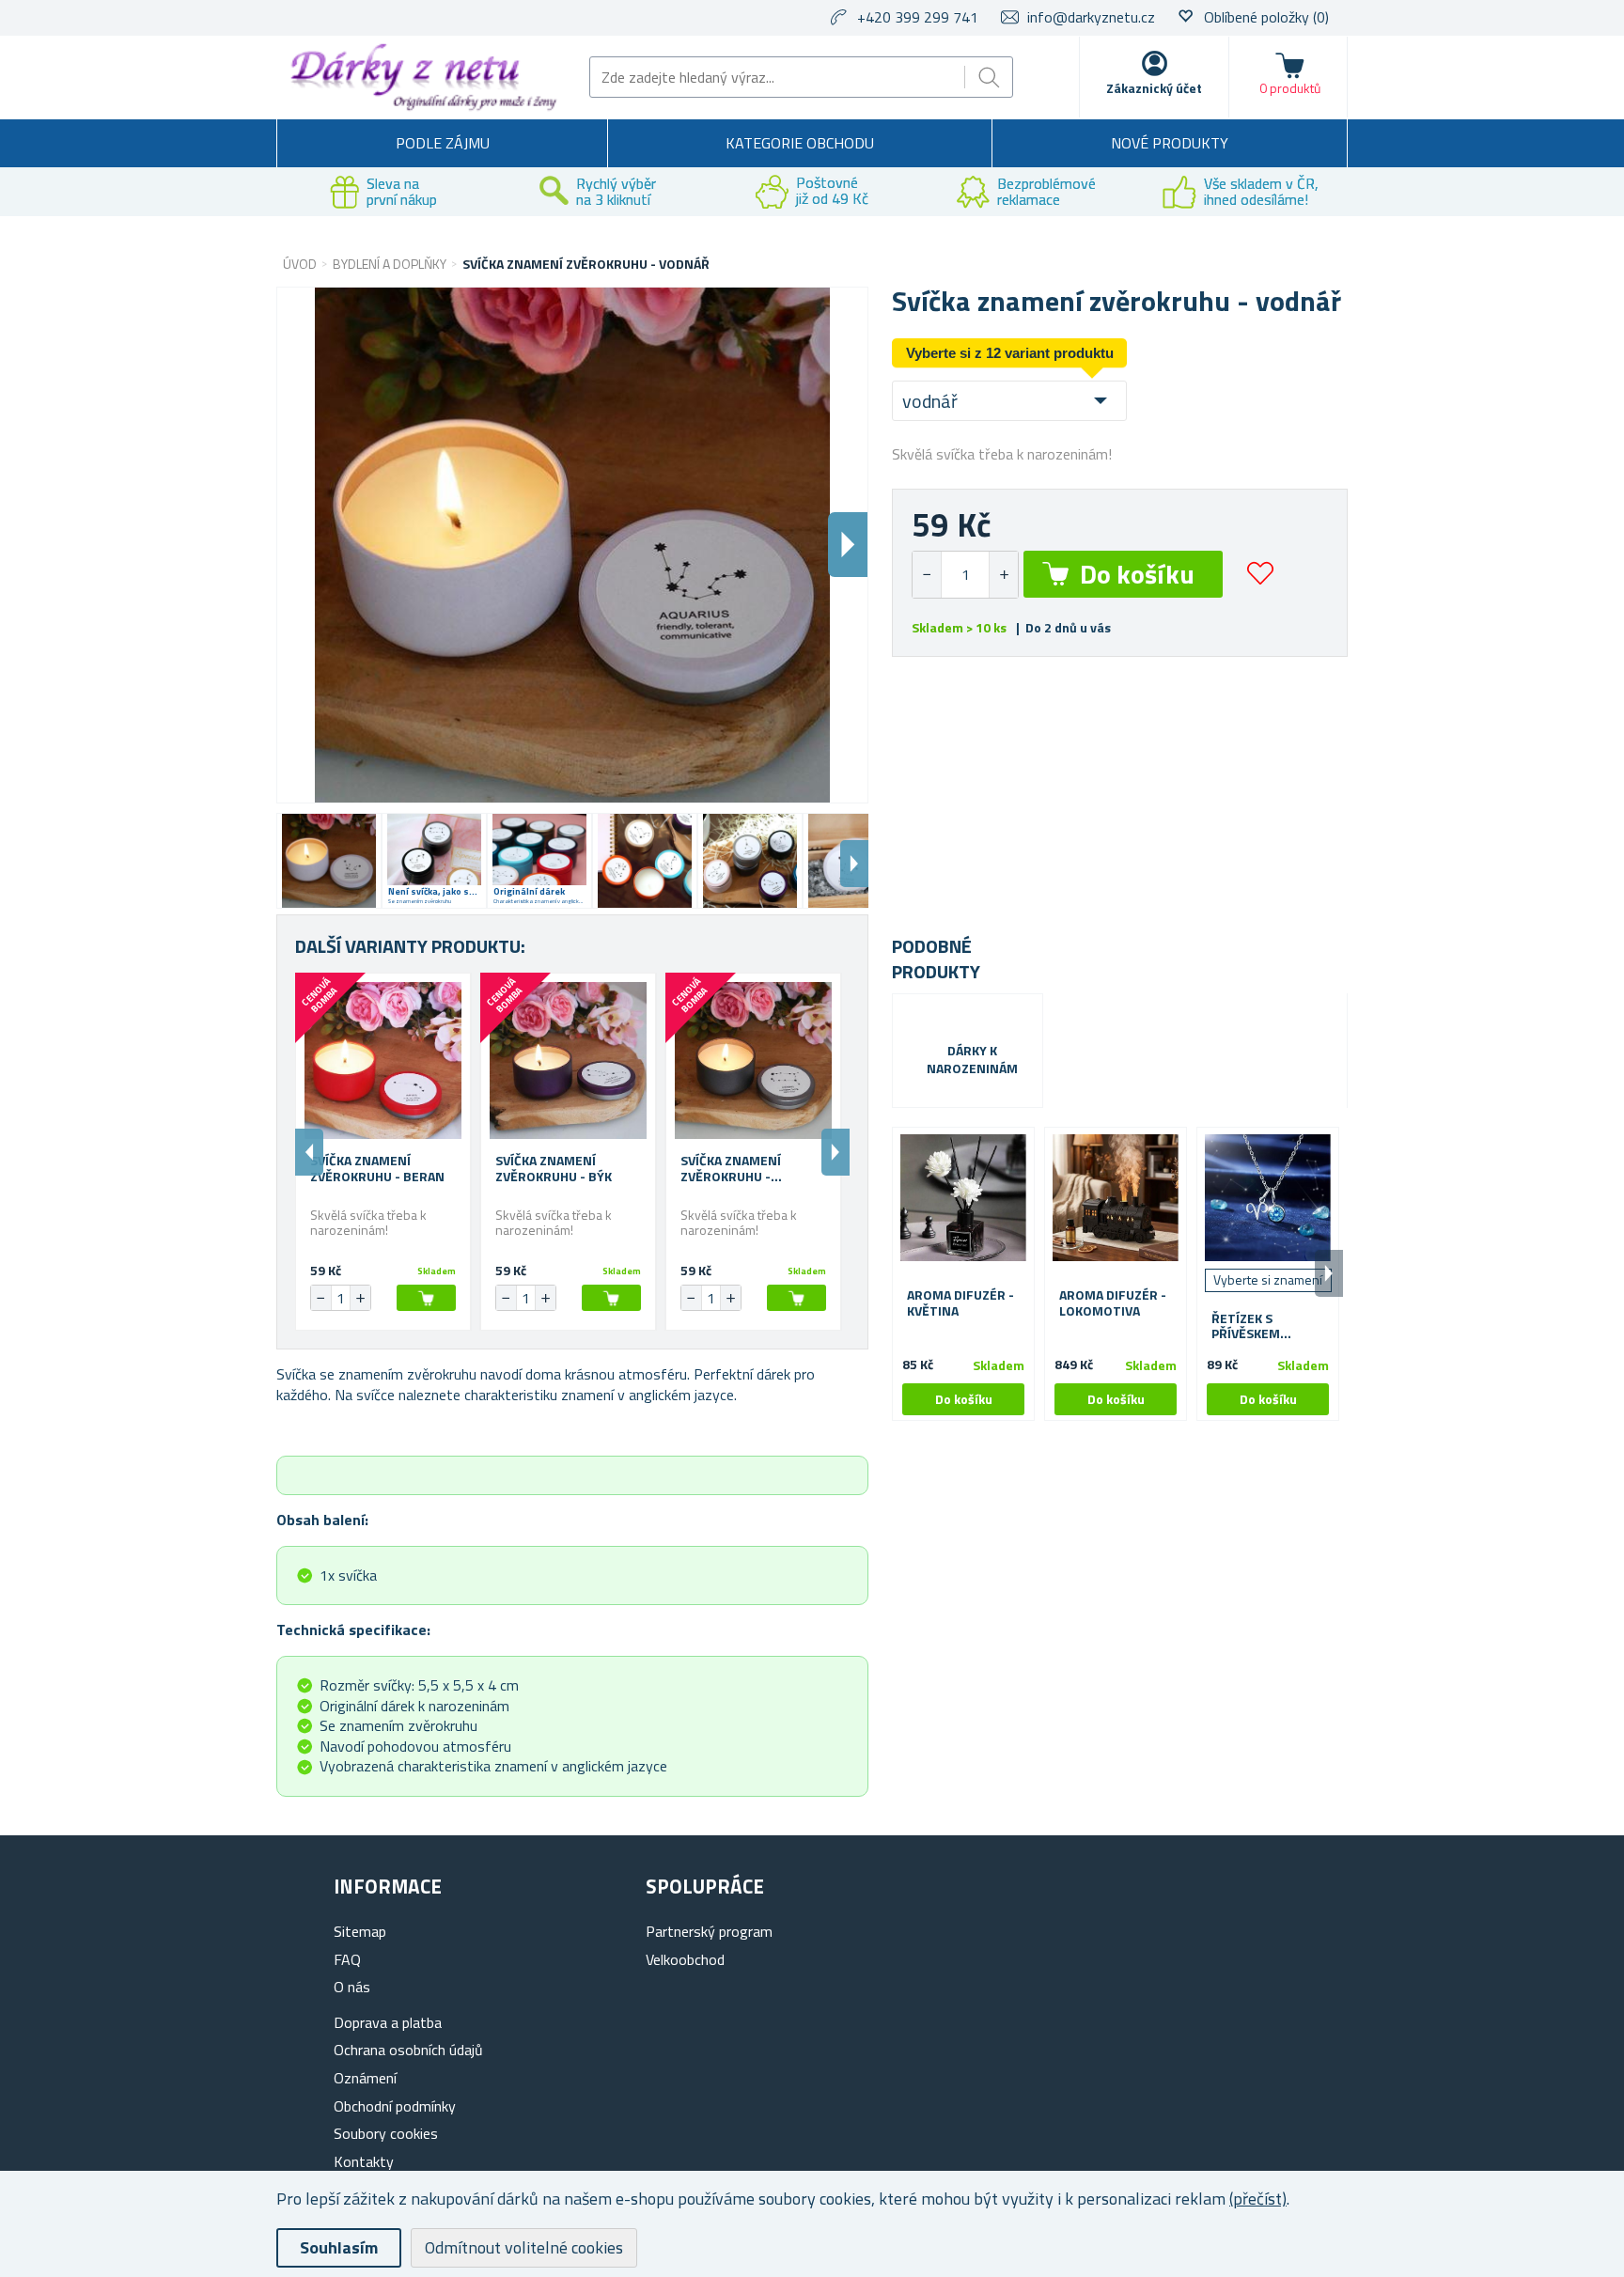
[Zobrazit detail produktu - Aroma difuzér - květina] (963, 1198)
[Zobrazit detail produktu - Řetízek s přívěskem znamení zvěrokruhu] (1268, 1198)
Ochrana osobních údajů (408, 2050)
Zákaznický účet (1154, 88)
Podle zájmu (443, 143)
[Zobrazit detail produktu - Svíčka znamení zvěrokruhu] (383, 1061)
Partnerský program (709, 1931)
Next (854, 864)
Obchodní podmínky (395, 2106)
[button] (1003, 575)
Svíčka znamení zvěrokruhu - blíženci (731, 1169)
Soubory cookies (386, 2133)
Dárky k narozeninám (972, 1060)
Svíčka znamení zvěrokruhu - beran (377, 1169)
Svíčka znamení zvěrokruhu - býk (554, 1169)
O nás (352, 1987)
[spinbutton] (965, 575)
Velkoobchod (685, 1959)
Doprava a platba (388, 2022)
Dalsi (848, 545)
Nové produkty (1170, 143)
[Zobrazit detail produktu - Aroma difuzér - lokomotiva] (1116, 1198)
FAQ (347, 1959)
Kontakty (364, 2161)
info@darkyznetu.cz (1091, 17)
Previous (309, 1152)
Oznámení (365, 2078)
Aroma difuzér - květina (960, 1303)
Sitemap (360, 1931)
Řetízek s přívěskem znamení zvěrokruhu (1252, 1327)
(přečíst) (1258, 2199)
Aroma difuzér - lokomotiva (1113, 1303)
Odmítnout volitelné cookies (524, 2247)
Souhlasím (339, 2247)
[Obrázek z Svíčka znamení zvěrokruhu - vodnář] (329, 861)
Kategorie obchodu (800, 143)
